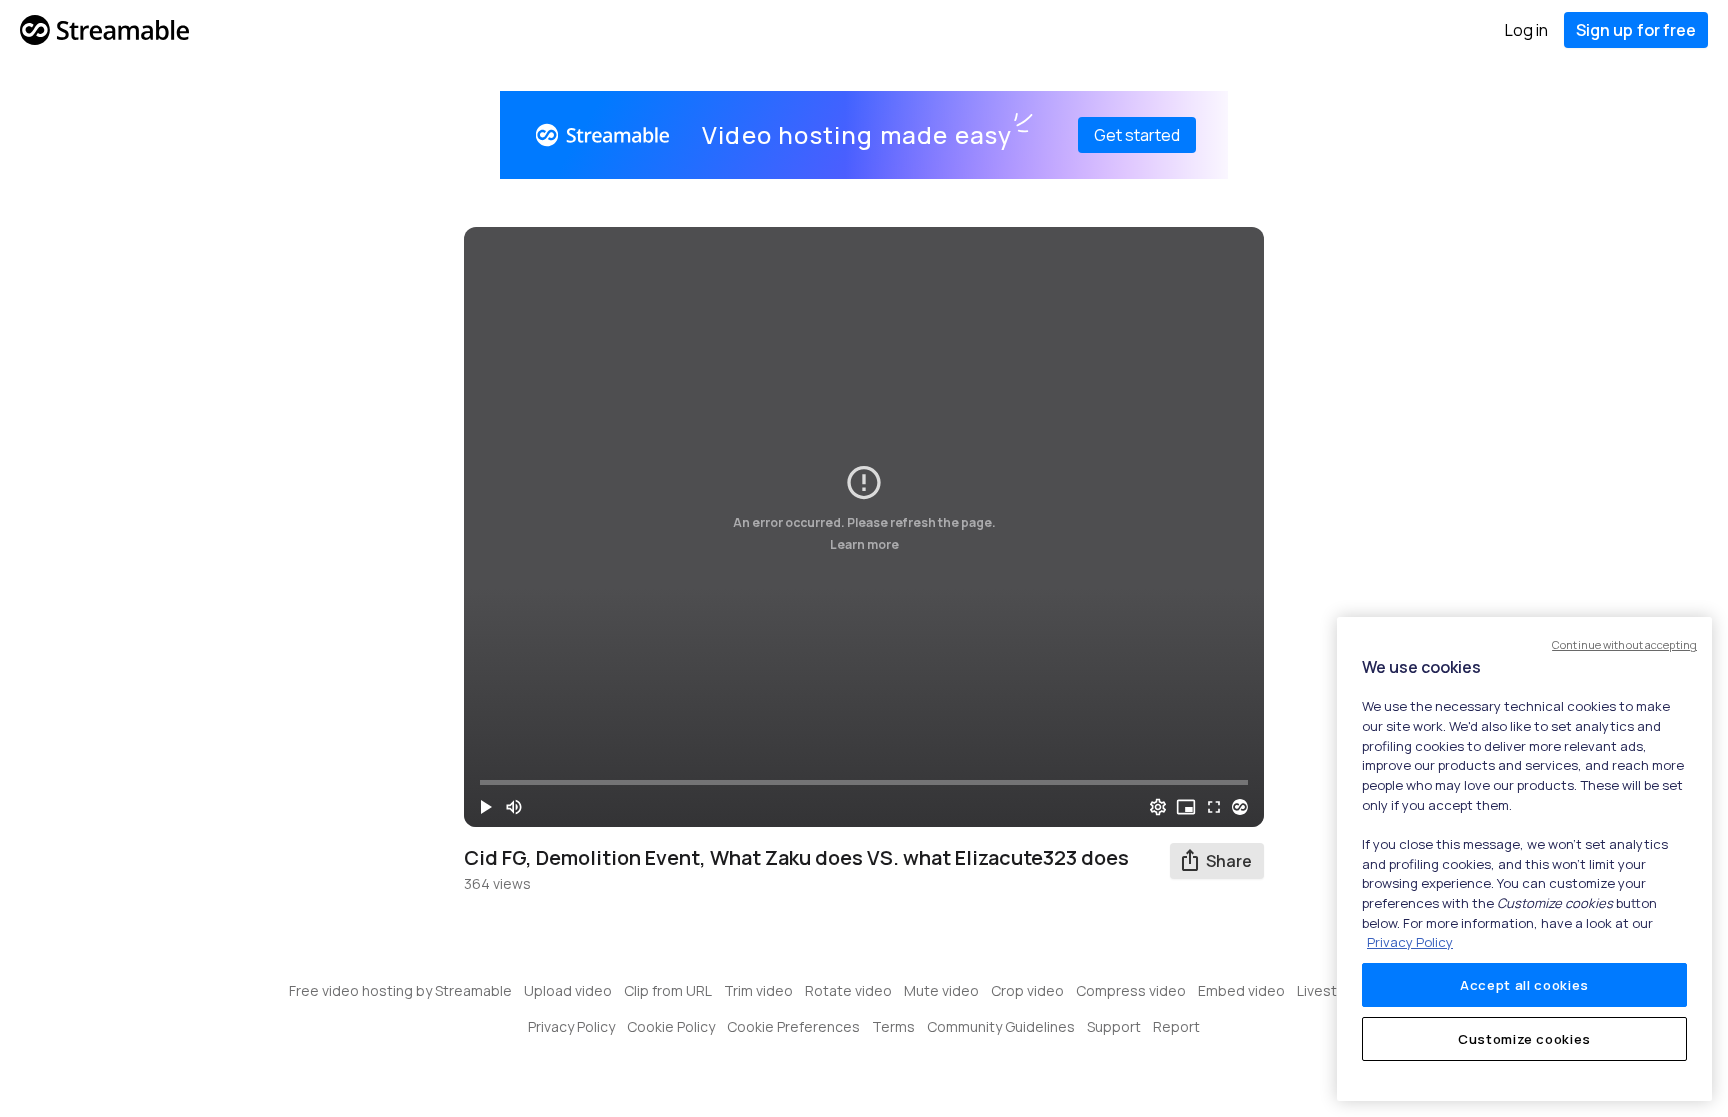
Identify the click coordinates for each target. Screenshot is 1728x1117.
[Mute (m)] (514, 807)
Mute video (941, 990)
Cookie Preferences (793, 1026)
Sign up (1636, 30)
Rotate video (848, 990)
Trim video (758, 990)
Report (1176, 1026)
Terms (893, 1026)
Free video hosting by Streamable (400, 990)
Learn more (864, 543)
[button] (486, 807)
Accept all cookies (1524, 985)
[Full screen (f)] (1214, 807)
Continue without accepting (1624, 644)
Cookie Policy (671, 1026)
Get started (1137, 135)
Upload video (568, 990)
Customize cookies (1524, 1039)
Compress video (1131, 990)
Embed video (1241, 990)
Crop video (1027, 990)
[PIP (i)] (1186, 807)
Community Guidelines (1001, 1026)
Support (1114, 1026)
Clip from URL (668, 990)
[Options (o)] (1158, 807)
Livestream (1334, 990)
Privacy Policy (571, 1026)
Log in (1526, 30)
